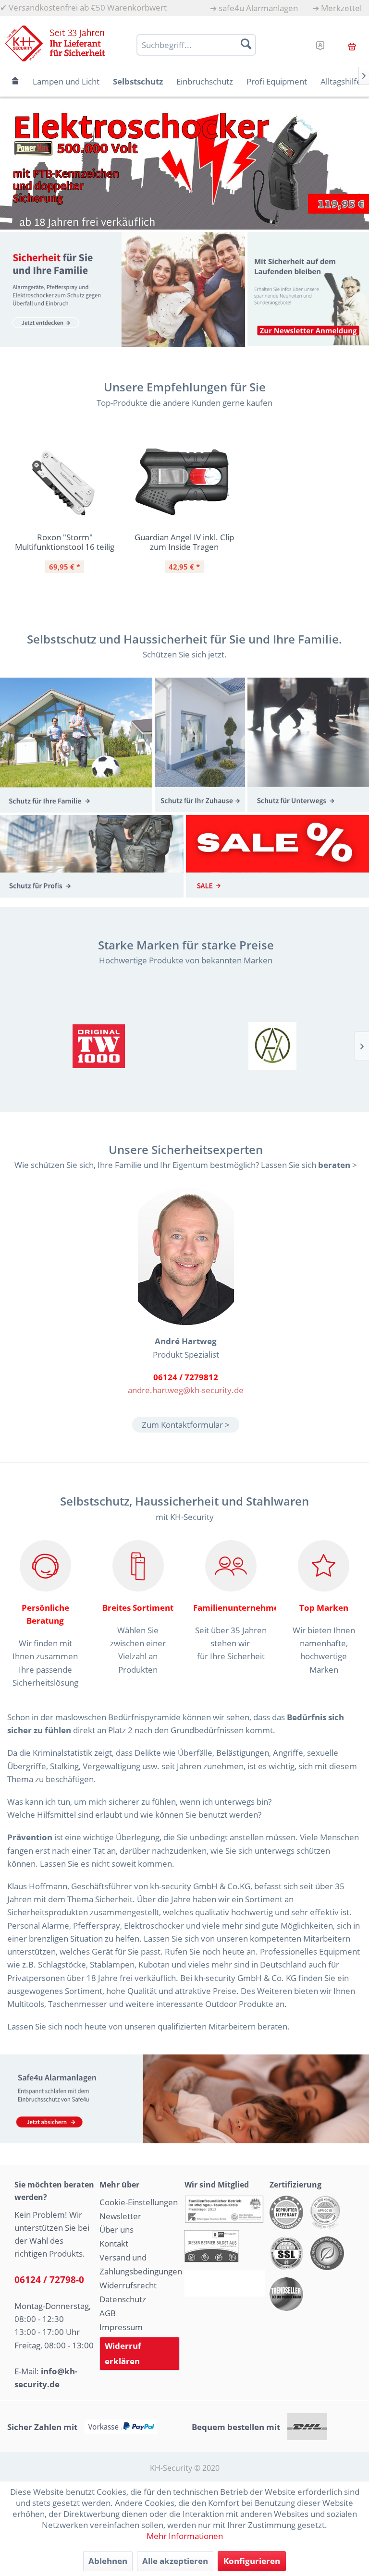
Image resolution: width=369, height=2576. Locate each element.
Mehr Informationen (185, 2536)
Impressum (121, 2327)
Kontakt (114, 2243)
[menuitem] (254, 8)
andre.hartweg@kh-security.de (186, 1390)
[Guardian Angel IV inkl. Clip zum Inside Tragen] (184, 483)
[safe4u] (184, 2099)
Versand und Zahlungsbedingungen (140, 2264)
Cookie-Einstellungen (139, 2202)
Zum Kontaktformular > (186, 1425)
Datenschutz (123, 2299)
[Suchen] (246, 44)
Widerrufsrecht (128, 2285)
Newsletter (120, 2216)
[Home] (15, 81)
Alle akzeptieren (175, 2561)
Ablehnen (108, 2561)
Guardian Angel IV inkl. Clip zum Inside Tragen (184, 542)
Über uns (117, 2230)
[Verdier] (273, 1046)
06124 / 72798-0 (49, 2280)
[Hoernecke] (99, 1046)
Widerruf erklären (123, 2353)
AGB (108, 2313)
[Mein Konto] (320, 44)
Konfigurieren (252, 2561)
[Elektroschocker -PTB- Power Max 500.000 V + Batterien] (184, 168)
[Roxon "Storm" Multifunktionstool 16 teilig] (65, 483)
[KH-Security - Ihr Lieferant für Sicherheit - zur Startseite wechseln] (55, 43)
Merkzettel (341, 8)
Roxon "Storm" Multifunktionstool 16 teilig (65, 542)
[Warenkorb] (352, 45)
